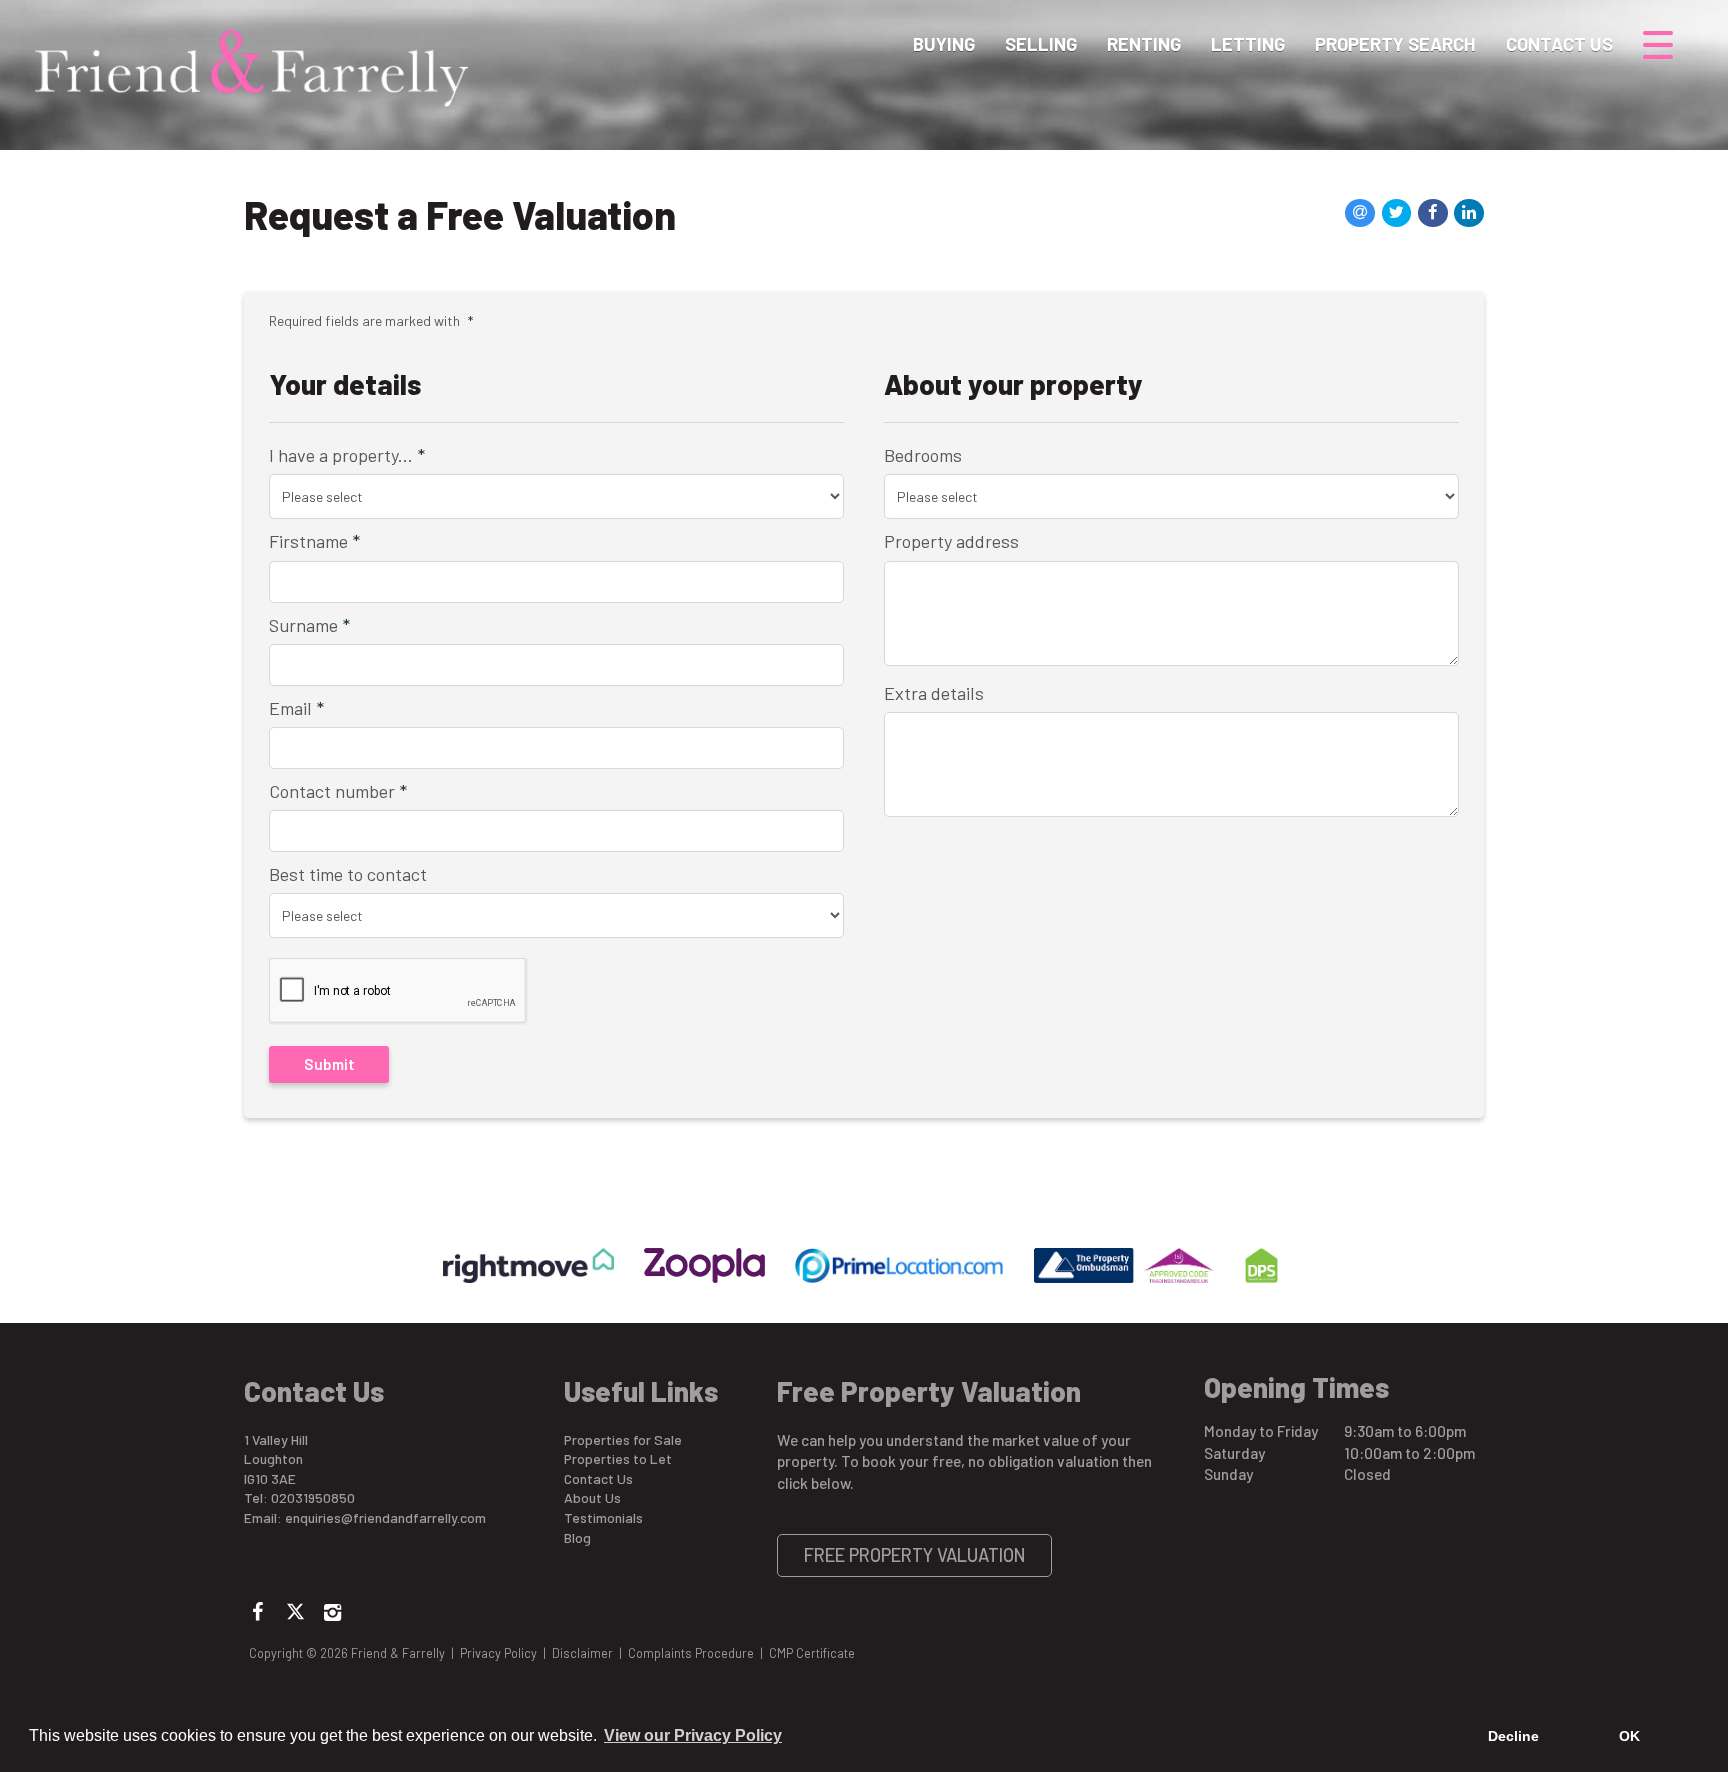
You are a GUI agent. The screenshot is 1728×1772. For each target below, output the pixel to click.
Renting (1144, 44)
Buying (944, 44)
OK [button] (1629, 1736)
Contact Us (1559, 44)
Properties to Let (618, 1458)
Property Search (1395, 44)
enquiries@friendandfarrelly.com (385, 1517)
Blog (577, 1537)
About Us (592, 1497)
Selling (1041, 44)
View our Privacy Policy (693, 1735)
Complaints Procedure (691, 1653)
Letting (1248, 44)
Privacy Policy (498, 1653)
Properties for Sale (623, 1439)
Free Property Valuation (915, 1555)
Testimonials (603, 1517)
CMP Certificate (812, 1653)
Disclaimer (582, 1653)
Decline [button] (1513, 1736)
